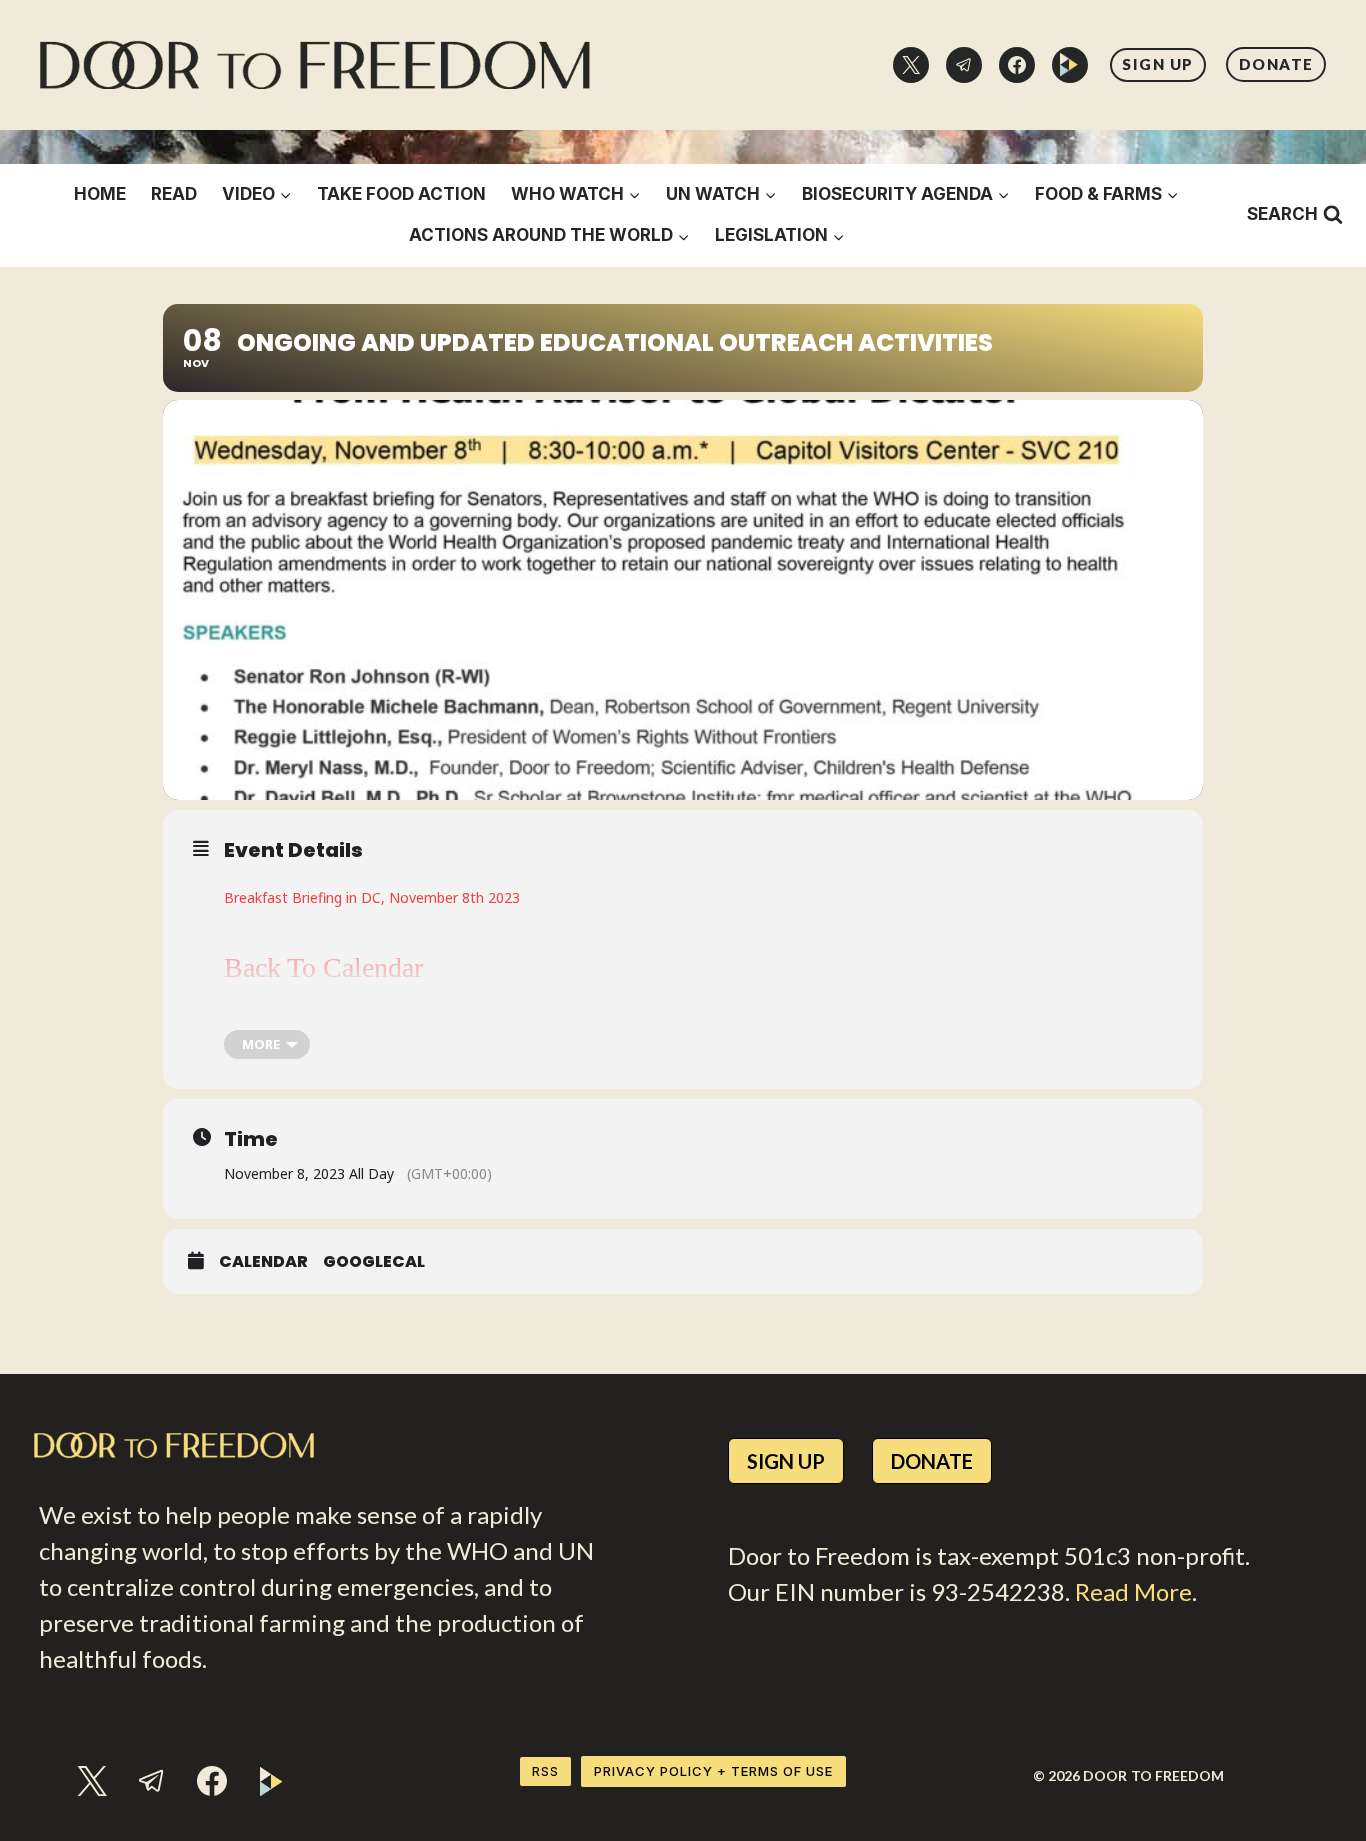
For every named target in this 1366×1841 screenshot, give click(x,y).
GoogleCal (374, 1262)
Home (100, 194)
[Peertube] (1070, 65)
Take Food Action (401, 194)
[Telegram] (964, 65)
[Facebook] (1017, 65)
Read (174, 194)
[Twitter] (911, 65)
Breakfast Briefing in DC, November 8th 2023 (372, 897)
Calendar (263, 1262)
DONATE (1276, 64)
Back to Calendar (323, 967)
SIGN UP (1158, 64)
